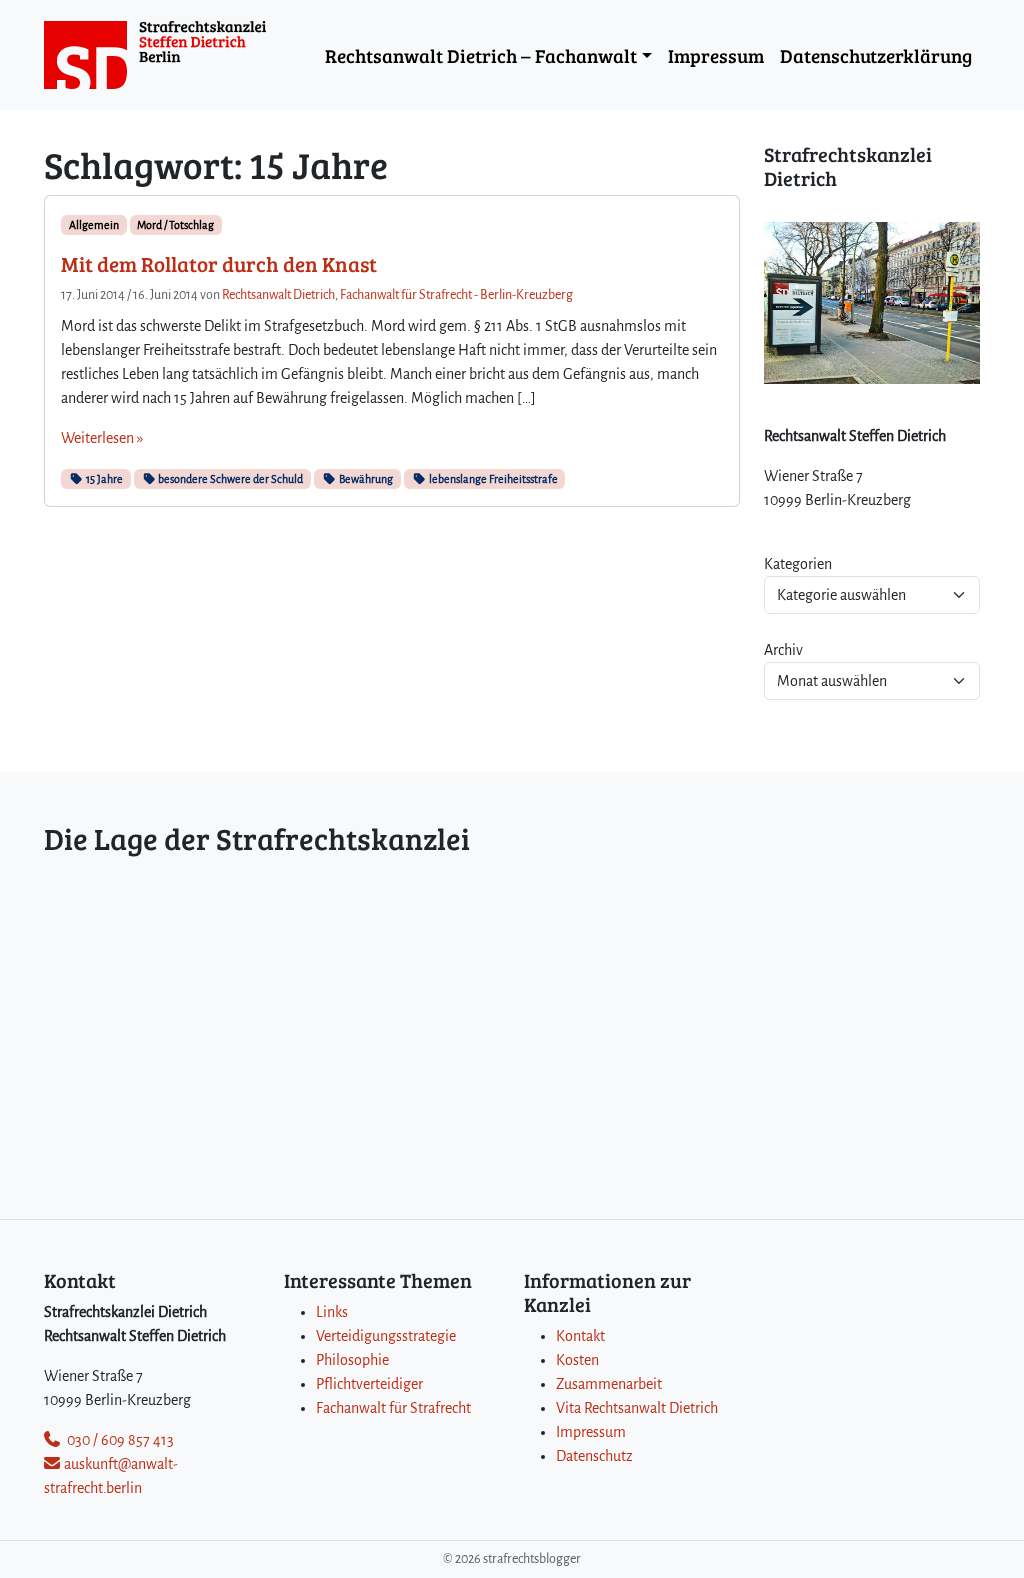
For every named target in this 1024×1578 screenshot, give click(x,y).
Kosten (577, 1360)
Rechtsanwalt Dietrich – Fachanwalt (481, 55)
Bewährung (365, 479)
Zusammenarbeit (609, 1384)
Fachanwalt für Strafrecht (393, 1408)
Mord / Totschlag (175, 225)
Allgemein (94, 225)
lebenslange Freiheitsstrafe (492, 479)
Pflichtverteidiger (369, 1384)
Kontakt (580, 1336)
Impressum (716, 55)
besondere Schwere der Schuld (229, 479)
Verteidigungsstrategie (386, 1336)
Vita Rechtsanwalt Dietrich (637, 1408)
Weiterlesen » (102, 438)
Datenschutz (594, 1456)
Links (332, 1312)
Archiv (783, 650)
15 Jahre (103, 479)
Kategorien (798, 564)
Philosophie (352, 1360)
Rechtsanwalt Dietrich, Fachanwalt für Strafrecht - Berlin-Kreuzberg (397, 295)
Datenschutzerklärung (876, 55)
